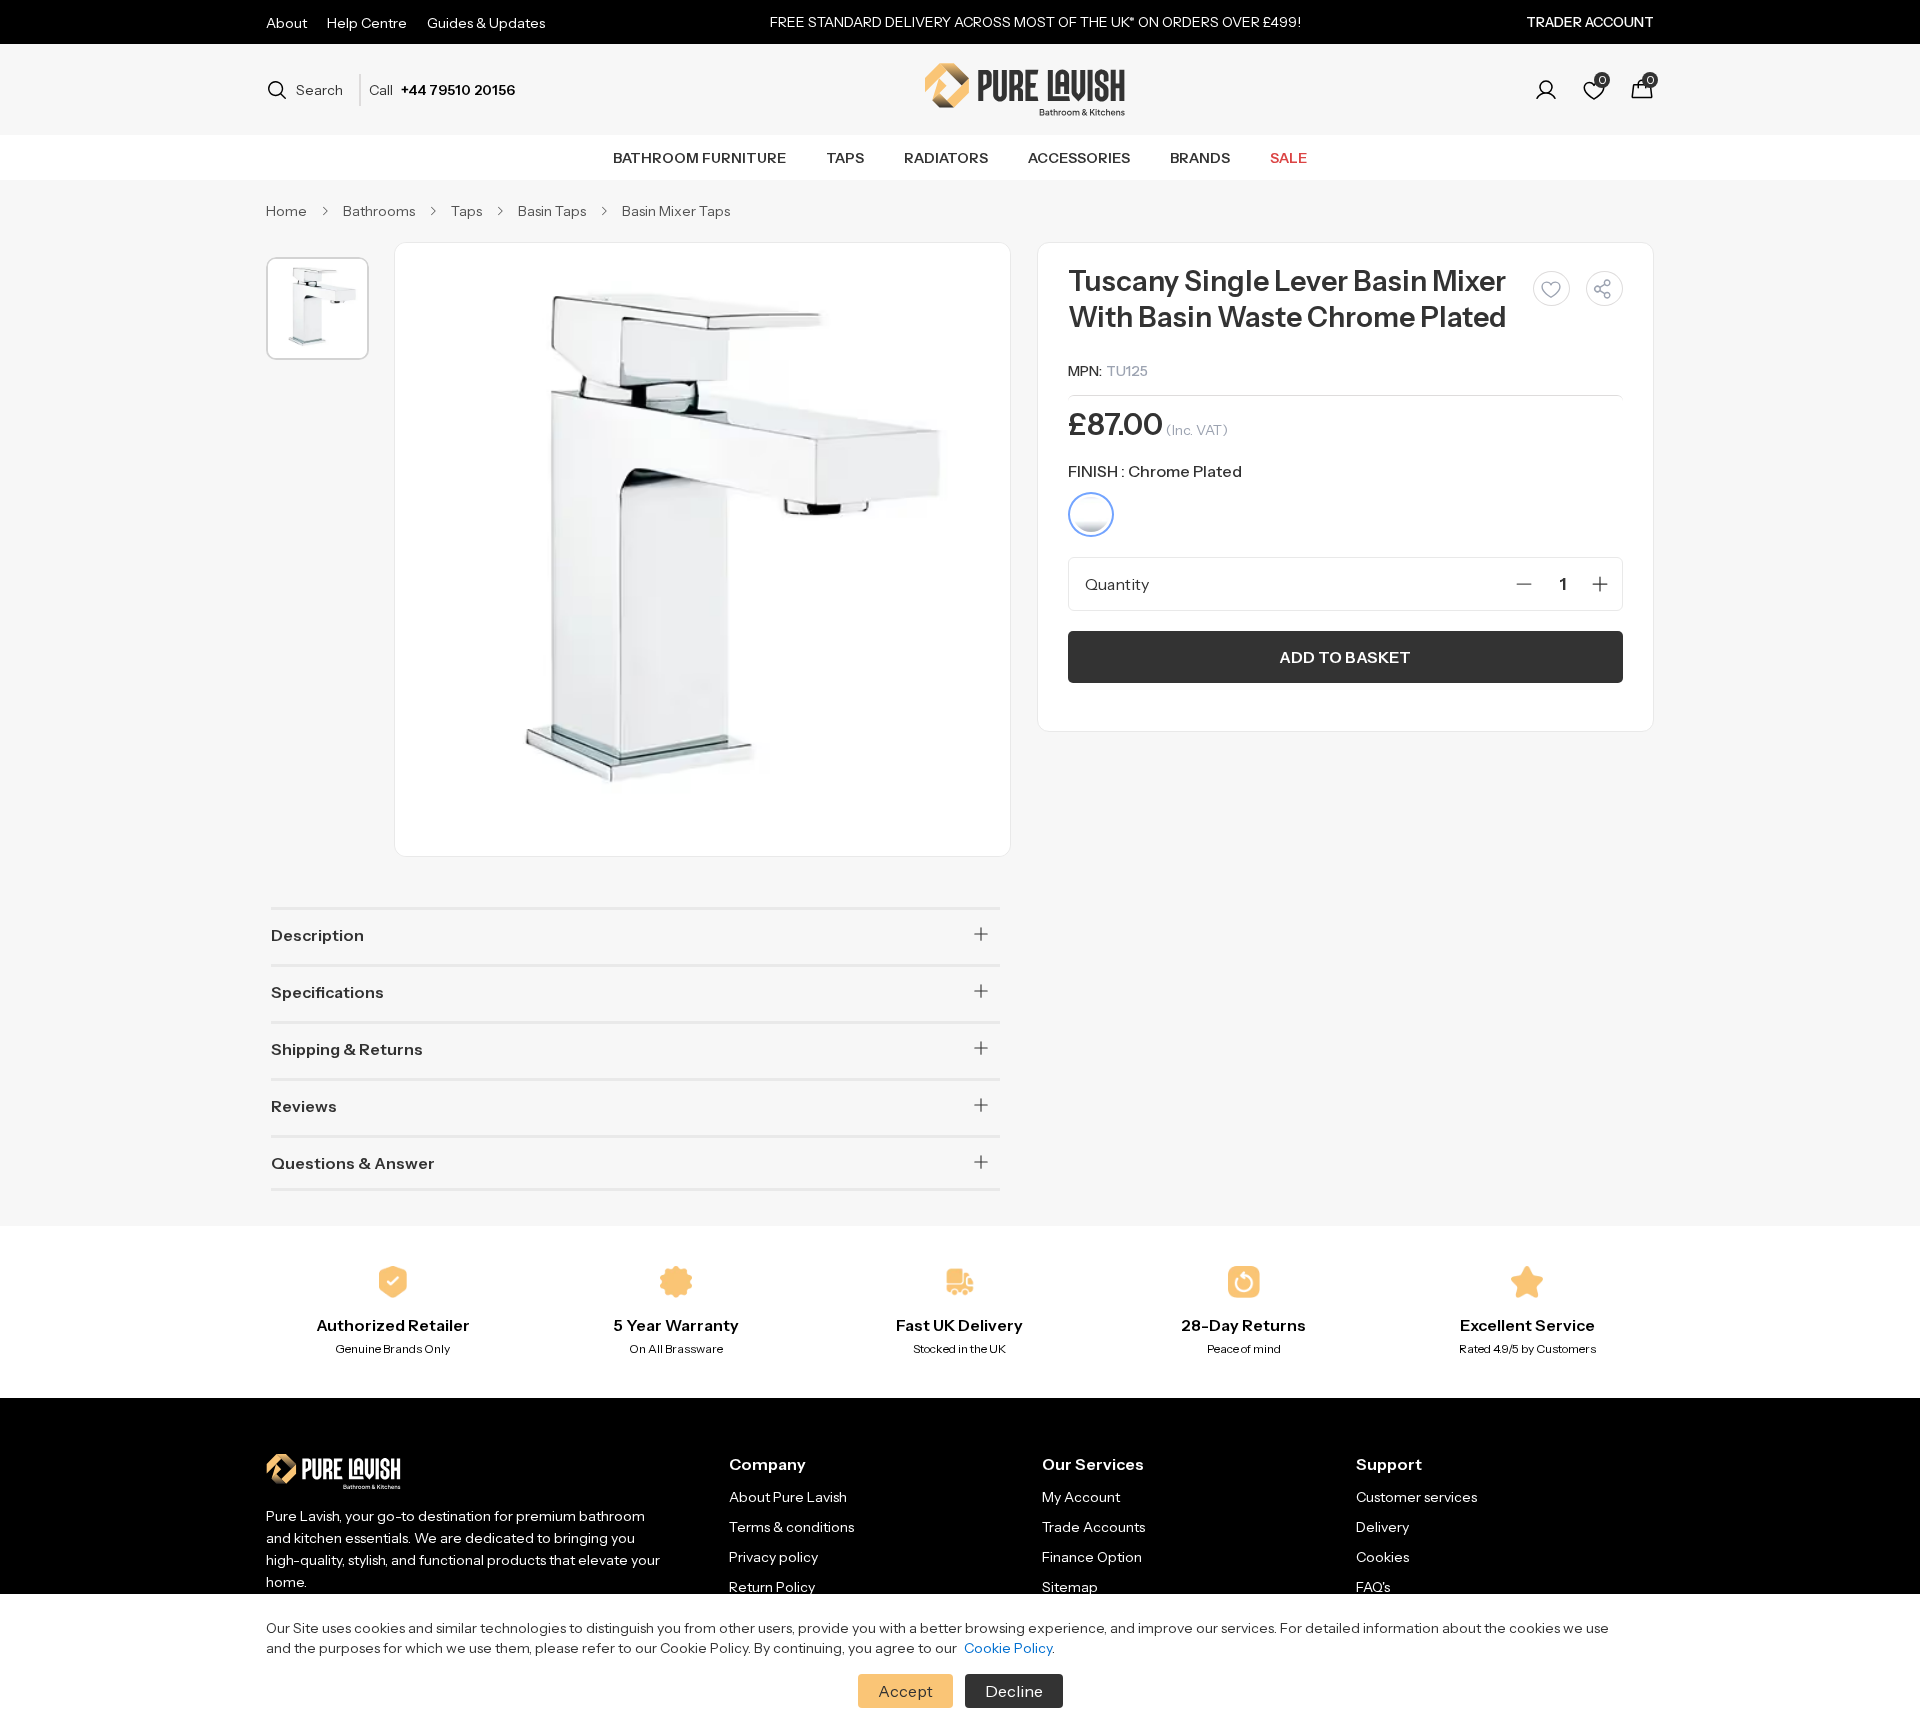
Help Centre (367, 23)
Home (286, 211)
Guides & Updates (486, 23)
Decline (1014, 1691)
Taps (845, 158)
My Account (1081, 1497)
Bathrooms (379, 211)
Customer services (1416, 1497)
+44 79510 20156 (458, 90)
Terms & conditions (791, 1527)
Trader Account (1590, 22)
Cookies (1382, 1557)
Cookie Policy (1008, 1648)
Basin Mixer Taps (676, 211)
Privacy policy (773, 1557)
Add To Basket (1345, 657)
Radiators (946, 158)
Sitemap (1070, 1587)
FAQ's (1373, 1587)
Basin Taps (552, 211)
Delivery (1382, 1527)
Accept (905, 1691)
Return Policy (772, 1587)
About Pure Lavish (788, 1497)
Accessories (1079, 158)
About (286, 23)
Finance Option (1092, 1557)
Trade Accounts (1093, 1527)
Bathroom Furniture (699, 158)
